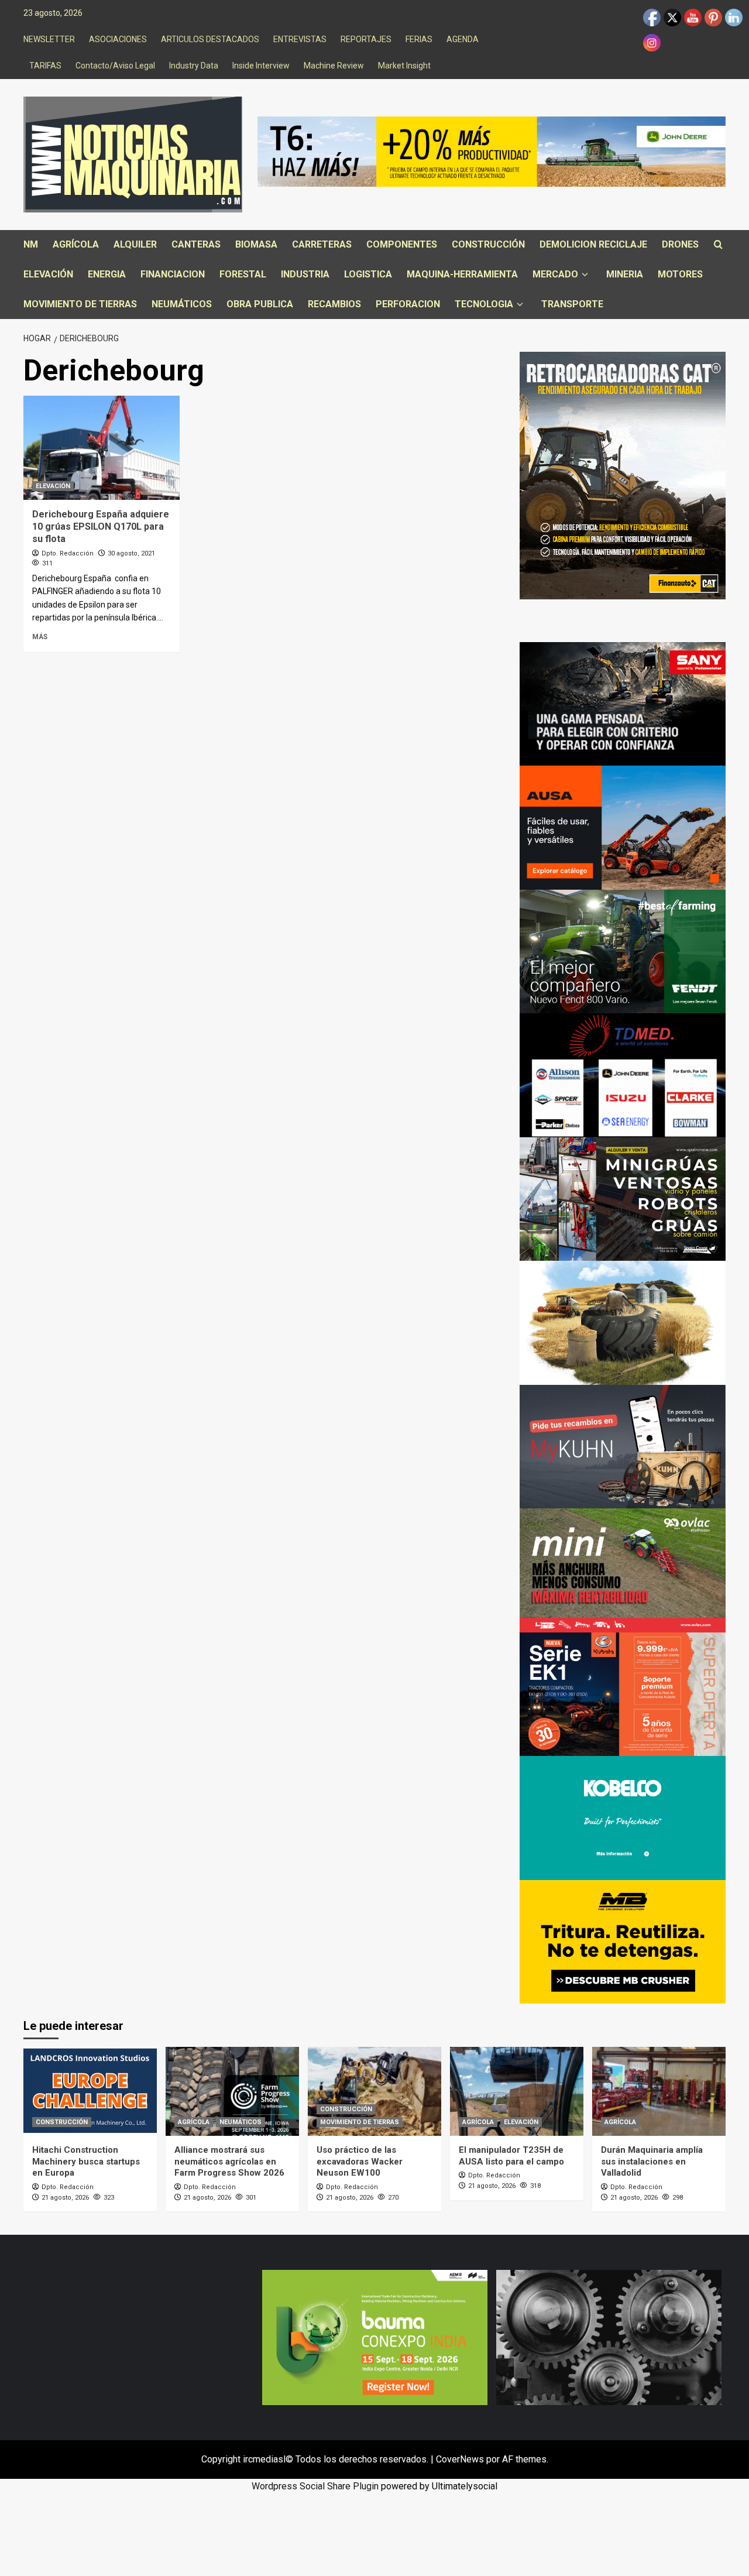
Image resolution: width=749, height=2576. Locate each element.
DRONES (680, 244)
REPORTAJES (366, 39)
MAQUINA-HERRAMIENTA (462, 274)
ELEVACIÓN (48, 274)
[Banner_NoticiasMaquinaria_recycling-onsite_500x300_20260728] (623, 1941)
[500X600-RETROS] (623, 475)
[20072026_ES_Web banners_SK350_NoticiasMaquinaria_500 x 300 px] (623, 1817)
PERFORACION (408, 304)
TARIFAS (45, 66)
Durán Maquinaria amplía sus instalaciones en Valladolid (652, 2161)
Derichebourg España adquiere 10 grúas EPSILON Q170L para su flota (101, 526)
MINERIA (625, 274)
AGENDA (463, 39)
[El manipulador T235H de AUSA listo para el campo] (517, 2091)
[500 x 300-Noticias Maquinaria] (375, 2337)
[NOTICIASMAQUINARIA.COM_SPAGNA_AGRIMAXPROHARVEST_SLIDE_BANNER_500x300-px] (623, 1322)
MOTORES (680, 274)
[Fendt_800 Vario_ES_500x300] (623, 951)
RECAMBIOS (334, 304)
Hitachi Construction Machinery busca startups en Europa (86, 2161)
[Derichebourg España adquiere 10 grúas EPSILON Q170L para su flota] (102, 448)
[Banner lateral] (623, 1446)
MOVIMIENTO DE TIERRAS (80, 304)
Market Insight (404, 66)
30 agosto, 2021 (131, 553)
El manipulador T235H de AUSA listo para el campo (511, 2156)
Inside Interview (261, 66)
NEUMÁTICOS (182, 304)
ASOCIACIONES (118, 39)
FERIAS (419, 39)
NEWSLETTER (49, 39)
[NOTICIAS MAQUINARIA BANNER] (623, 1570)
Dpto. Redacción (68, 553)
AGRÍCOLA (76, 244)
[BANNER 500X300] (609, 2337)
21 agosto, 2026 (65, 2198)
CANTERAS (196, 244)
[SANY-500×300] (623, 703)
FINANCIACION (173, 274)
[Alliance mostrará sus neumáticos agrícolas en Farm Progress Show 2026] (232, 2091)
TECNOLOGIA (484, 304)
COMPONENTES (402, 244)
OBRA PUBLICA (260, 304)
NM (31, 244)
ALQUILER (135, 244)
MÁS (40, 637)
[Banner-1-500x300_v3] (623, 827)
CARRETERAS (322, 244)
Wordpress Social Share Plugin (316, 2486)
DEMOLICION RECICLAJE (593, 244)
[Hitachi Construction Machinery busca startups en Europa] (90, 2091)
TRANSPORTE (572, 304)
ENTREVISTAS (300, 39)
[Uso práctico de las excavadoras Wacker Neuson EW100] (374, 2091)
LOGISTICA (368, 274)
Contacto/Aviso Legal (115, 66)
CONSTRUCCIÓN (488, 244)
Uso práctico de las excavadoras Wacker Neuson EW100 (360, 2161)
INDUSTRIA (305, 274)
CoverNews (460, 2459)
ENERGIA (107, 274)
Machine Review (334, 66)
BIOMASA (256, 244)
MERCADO (555, 274)
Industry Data (194, 66)
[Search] (718, 245)
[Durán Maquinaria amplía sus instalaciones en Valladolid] (659, 2091)
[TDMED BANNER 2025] (623, 1074)
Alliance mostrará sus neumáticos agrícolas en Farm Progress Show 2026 (229, 2161)
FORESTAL (243, 274)
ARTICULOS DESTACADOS (210, 39)
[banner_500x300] (623, 1694)
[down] (585, 275)
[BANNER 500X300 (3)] (623, 1198)
